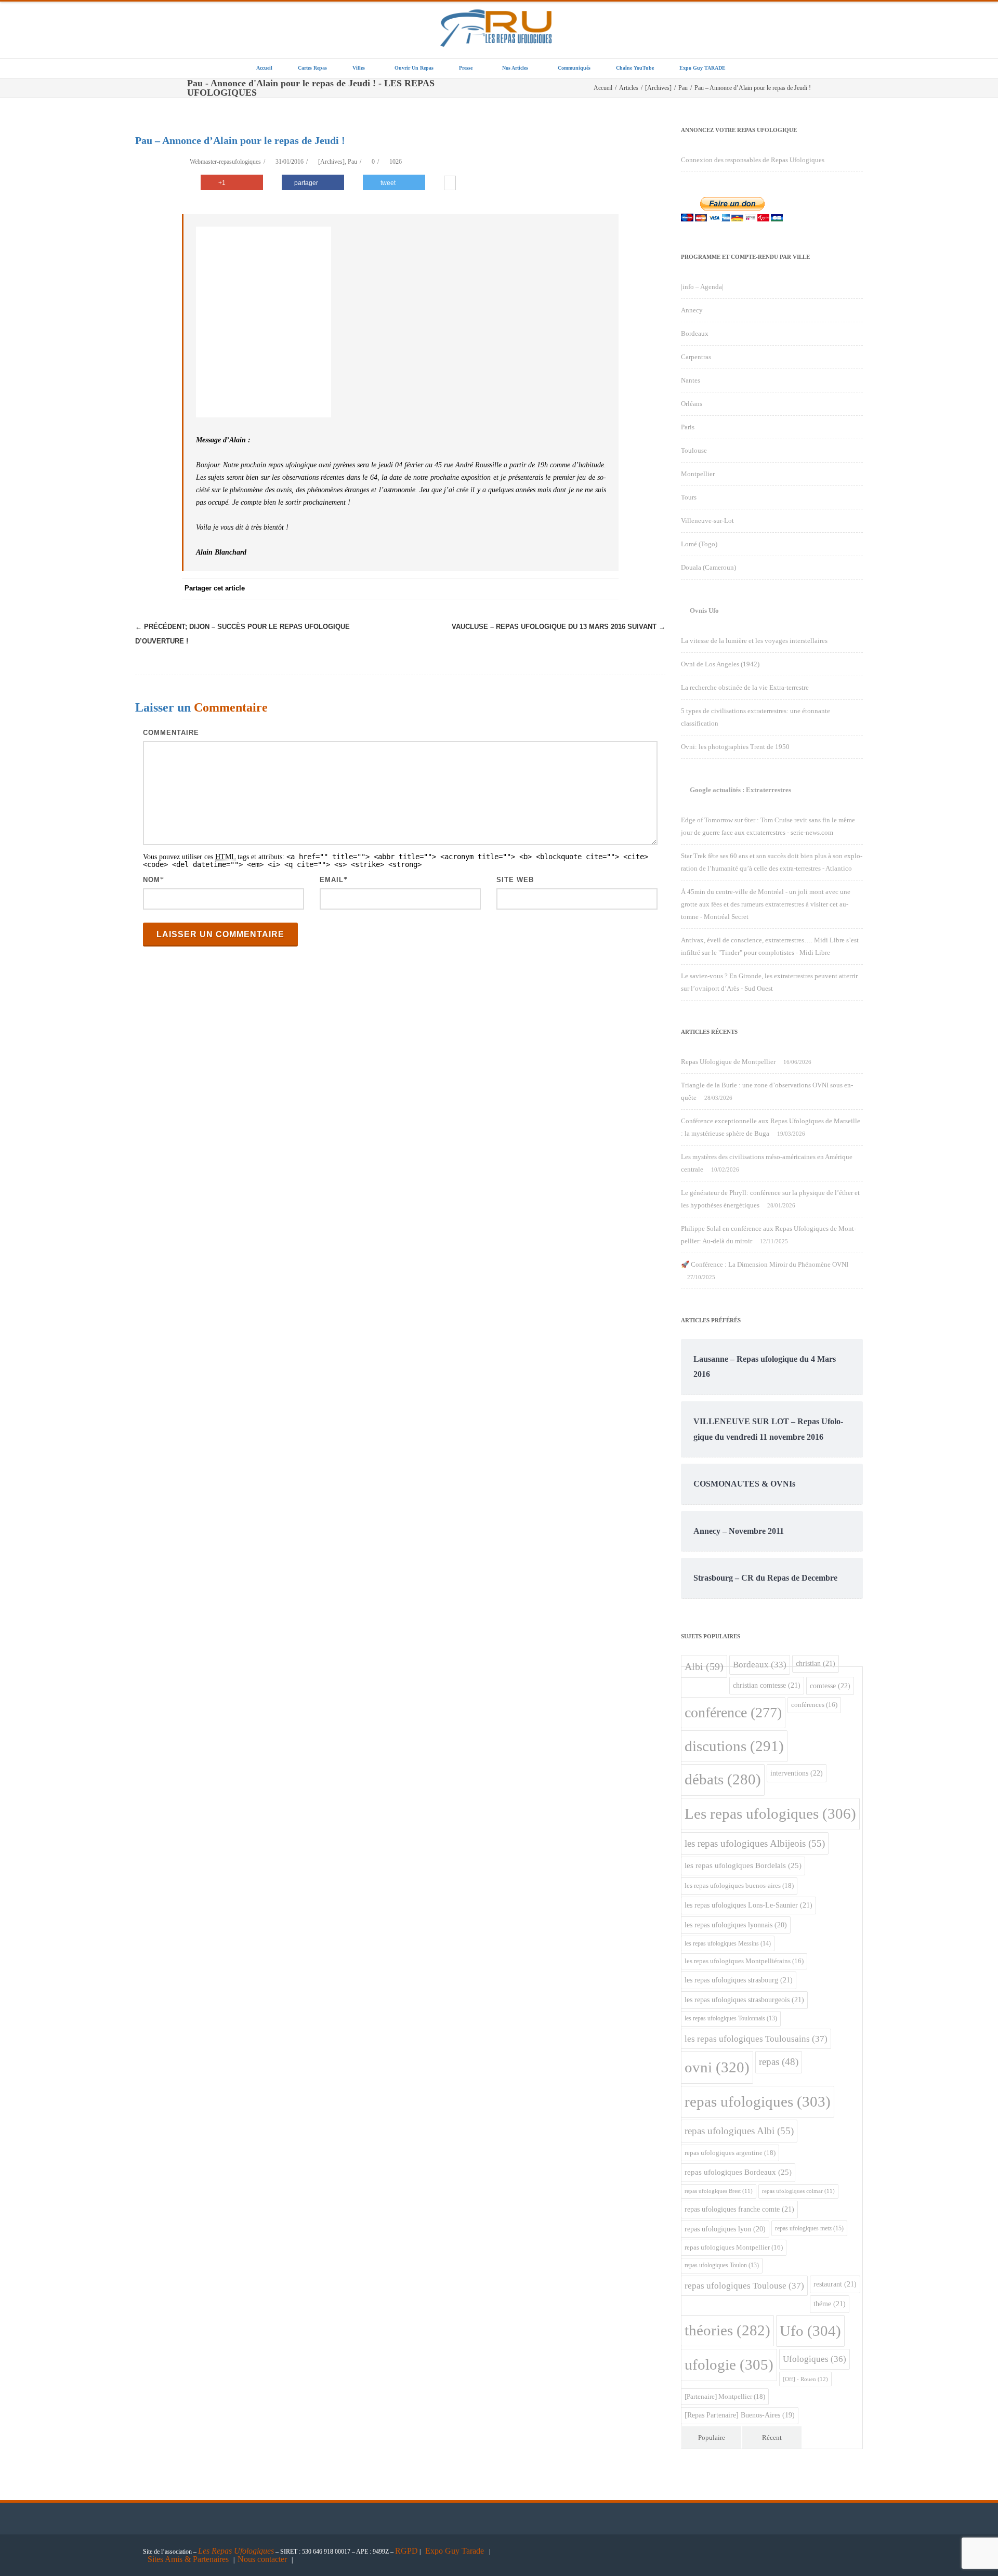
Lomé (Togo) (699, 544)
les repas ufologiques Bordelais (743, 1865)
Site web (515, 880)
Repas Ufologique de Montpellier (728, 1062)
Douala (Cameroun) (708, 567)
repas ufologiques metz (809, 2228)
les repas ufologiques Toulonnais (731, 2019)
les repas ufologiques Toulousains (756, 2039)
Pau (352, 162)
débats (723, 1779)
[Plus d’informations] (450, 184)
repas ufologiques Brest (719, 2191)
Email (332, 880)
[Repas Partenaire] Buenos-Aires (740, 2415)
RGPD (406, 2551)
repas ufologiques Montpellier (734, 2248)
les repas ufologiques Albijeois (755, 1843)
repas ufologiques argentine (730, 2153)
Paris (688, 427)
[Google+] (546, 589)
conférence (733, 1712)
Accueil (264, 68)
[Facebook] (483, 589)
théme (830, 2304)
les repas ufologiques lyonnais (736, 1925)
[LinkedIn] (567, 589)
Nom (152, 880)
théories (727, 2330)
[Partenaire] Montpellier (725, 2396)
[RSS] (587, 589)
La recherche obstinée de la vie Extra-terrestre (745, 687)
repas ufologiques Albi (739, 2131)
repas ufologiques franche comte (739, 2209)
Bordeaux (695, 333)
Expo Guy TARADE (702, 68)
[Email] (608, 589)
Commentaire (171, 733)
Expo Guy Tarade (456, 2551)
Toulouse (694, 450)
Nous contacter (262, 2559)
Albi (704, 1666)
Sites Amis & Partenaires (188, 2559)
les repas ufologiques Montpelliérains (744, 1961)
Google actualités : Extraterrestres (740, 790)
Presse (466, 68)
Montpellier (698, 474)
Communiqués (574, 68)
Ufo (810, 2331)
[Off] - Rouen (805, 2379)
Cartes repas (312, 68)
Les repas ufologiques (770, 1813)
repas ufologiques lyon (725, 2229)
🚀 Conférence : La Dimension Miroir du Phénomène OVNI (765, 1264)
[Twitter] (504, 589)
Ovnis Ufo (704, 610)
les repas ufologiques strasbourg (739, 1980)
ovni (717, 2067)
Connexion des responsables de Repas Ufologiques (753, 160)
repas (779, 2062)
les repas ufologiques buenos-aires (739, 1885)
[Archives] (331, 162)
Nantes (691, 380)
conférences (814, 1705)
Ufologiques (815, 2359)
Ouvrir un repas (414, 68)
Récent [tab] (772, 2437)
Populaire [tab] (712, 2437)
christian (816, 1663)
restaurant (835, 2284)
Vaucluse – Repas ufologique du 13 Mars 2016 (559, 627)
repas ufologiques (758, 2101)
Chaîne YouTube (635, 68)
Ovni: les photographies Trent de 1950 (735, 747)
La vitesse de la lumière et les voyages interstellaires (754, 641)
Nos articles (515, 68)
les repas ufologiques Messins (728, 1943)
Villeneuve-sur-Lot (707, 521)
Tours (689, 497)
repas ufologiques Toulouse (744, 2286)
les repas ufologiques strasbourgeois (744, 2000)
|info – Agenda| (702, 287)
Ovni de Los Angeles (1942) (720, 664)
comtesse (830, 1686)
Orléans (692, 404)
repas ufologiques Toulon (722, 2265)
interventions (797, 1773)
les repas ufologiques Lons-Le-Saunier (748, 1905)
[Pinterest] (525, 589)
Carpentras (696, 357)
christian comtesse (767, 1685)
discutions (734, 1746)
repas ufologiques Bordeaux (738, 2172)
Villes (359, 68)
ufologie (729, 2364)
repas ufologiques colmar (798, 2191)
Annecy (692, 310)
